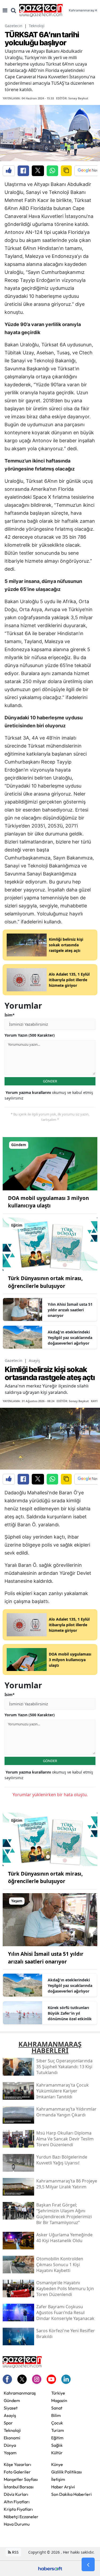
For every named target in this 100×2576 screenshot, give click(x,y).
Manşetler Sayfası (21, 2479)
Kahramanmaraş (20, 2393)
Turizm (58, 2430)
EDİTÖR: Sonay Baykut (72, 98)
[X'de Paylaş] (38, 171)
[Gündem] (50, 1163)
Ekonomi (12, 2438)
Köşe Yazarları (17, 2464)
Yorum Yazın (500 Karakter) (30, 1035)
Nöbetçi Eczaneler (21, 2517)
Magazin (59, 2400)
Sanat (57, 2408)
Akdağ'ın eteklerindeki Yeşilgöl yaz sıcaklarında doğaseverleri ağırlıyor (70, 1338)
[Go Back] (88, 2565)
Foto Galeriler (17, 2472)
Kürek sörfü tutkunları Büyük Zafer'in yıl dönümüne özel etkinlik (70, 2013)
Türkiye (58, 2393)
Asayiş (34, 1360)
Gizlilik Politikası (67, 2472)
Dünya (10, 2445)
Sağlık (57, 2445)
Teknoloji (37, 26)
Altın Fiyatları (17, 2502)
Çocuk (57, 2423)
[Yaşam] (50, 1919)
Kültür (57, 2453)
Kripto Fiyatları (18, 2509)
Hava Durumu (17, 2524)
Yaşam (10, 2453)
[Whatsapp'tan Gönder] (52, 171)
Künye (57, 2464)
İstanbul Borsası (19, 2487)
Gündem (12, 2400)
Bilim (56, 2415)
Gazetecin (14, 26)
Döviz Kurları (16, 2494)
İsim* (10, 1015)
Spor (8, 2423)
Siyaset (11, 2408)
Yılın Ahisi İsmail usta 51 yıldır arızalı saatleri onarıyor (70, 1310)
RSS (15, 2552)
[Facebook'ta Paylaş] (23, 171)
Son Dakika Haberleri (71, 2494)
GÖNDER (50, 1081)
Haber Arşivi (63, 2487)
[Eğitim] (50, 1244)
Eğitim (57, 2438)
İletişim (58, 2479)
